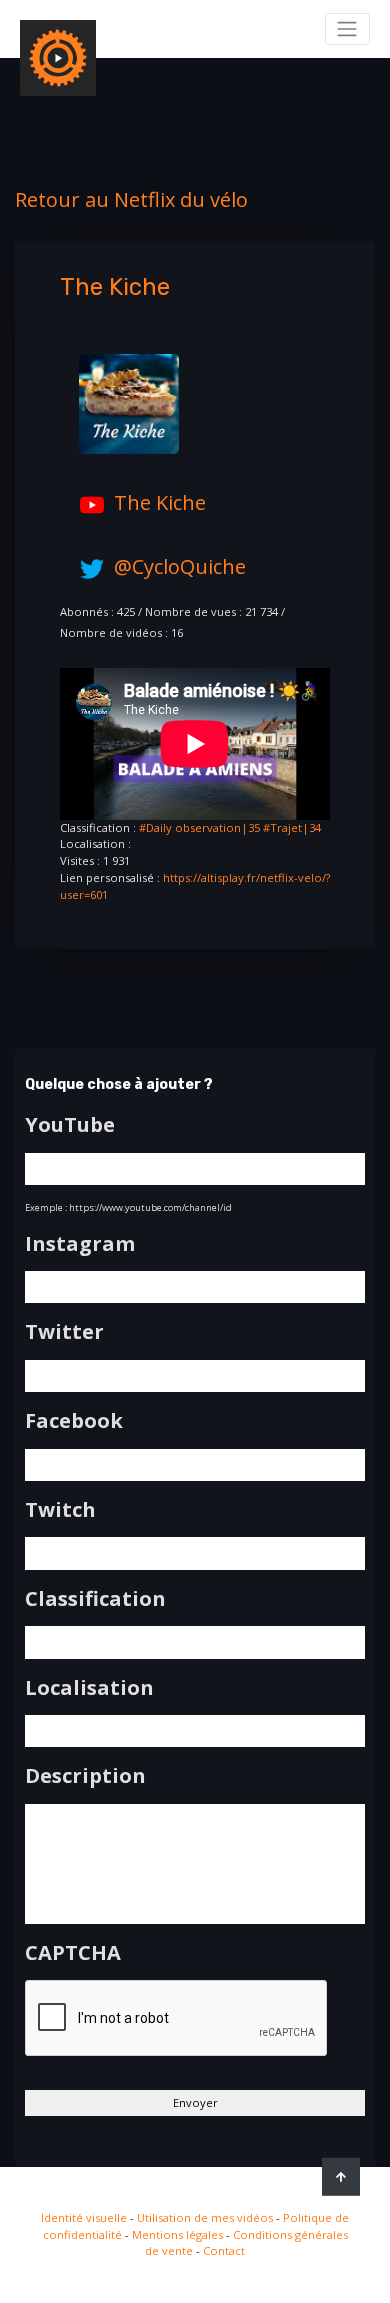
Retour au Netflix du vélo (131, 199)
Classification (95, 1599)
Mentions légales (177, 2234)
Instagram (80, 1244)
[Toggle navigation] (347, 29)
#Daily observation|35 (199, 827)
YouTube (70, 1125)
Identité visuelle (84, 2217)
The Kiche (160, 502)
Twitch (60, 1510)
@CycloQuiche (180, 566)
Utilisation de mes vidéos (205, 2217)
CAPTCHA (73, 1953)
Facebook (74, 1421)
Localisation (89, 1688)
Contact (224, 2250)
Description (85, 1776)
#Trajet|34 (292, 827)
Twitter (64, 1332)
